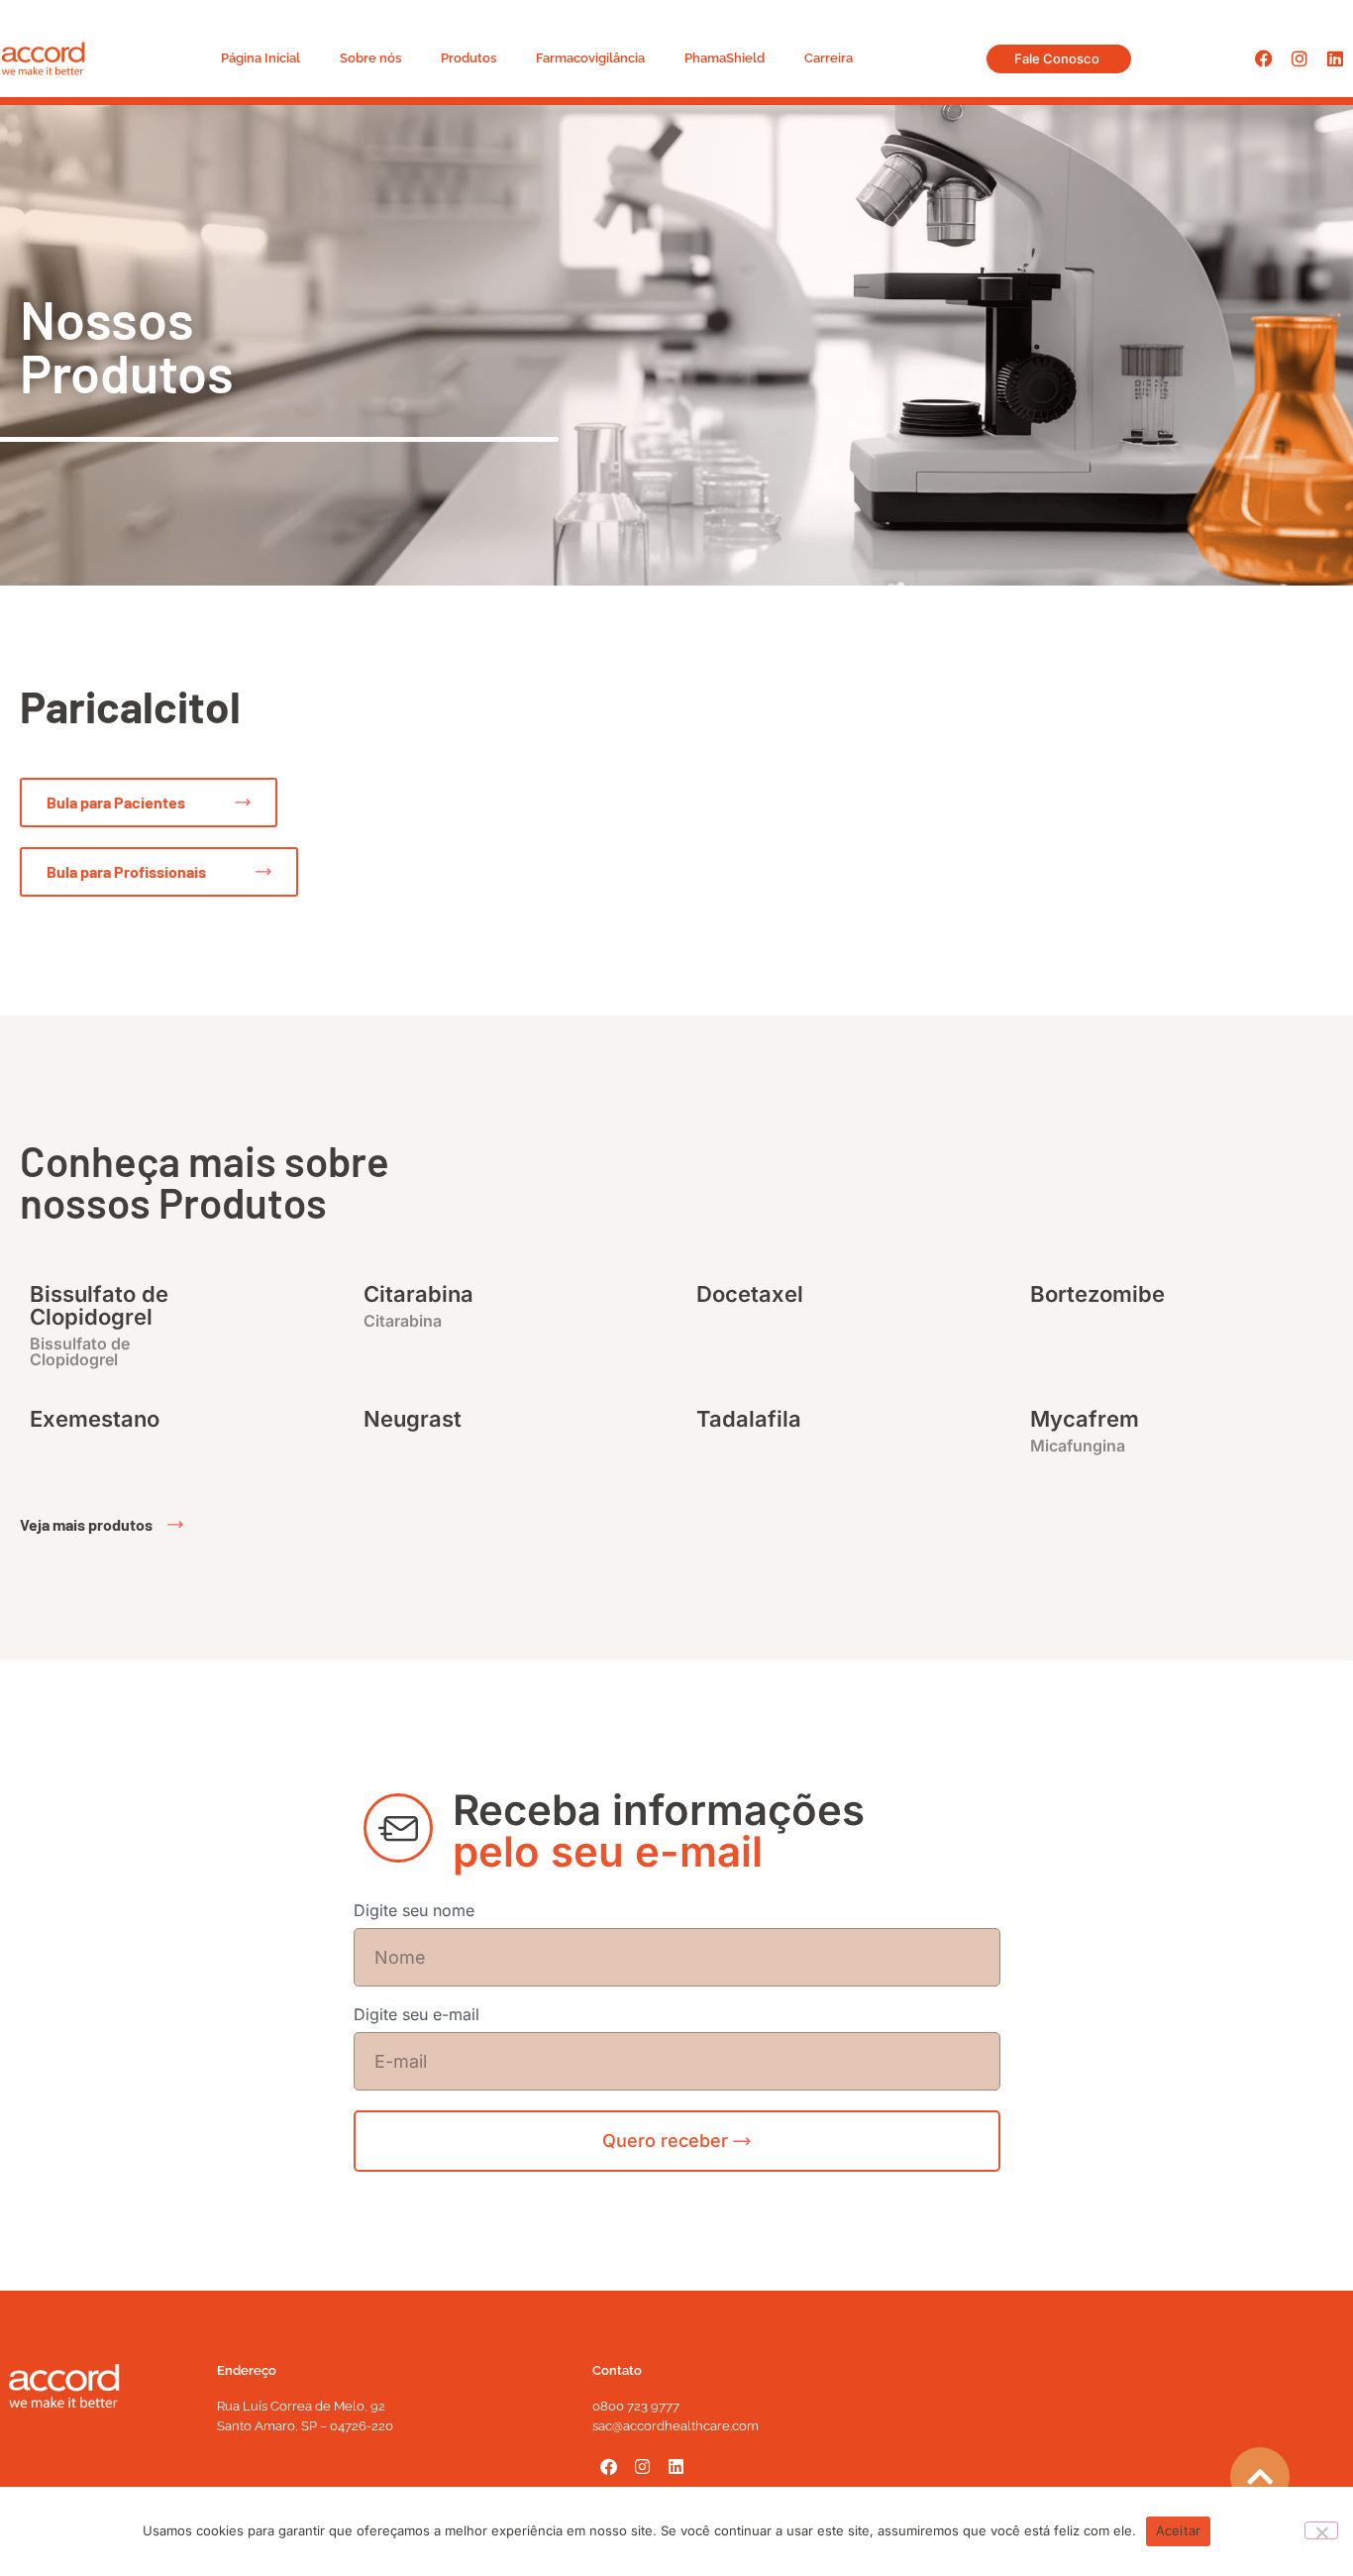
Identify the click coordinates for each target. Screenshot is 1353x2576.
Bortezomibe (1097, 1294)
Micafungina (1078, 1446)
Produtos (468, 58)
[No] (1321, 2530)
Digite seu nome (414, 1911)
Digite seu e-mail (416, 2015)
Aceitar (1179, 2530)
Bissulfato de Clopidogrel (99, 1305)
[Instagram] (1300, 58)
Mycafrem (1085, 1419)
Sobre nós (370, 58)
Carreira (829, 58)
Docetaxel (750, 1294)
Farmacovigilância (590, 58)
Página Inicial (260, 58)
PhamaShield (725, 58)
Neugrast (413, 1419)
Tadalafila (749, 1419)
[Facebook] (1264, 58)
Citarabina (418, 1294)
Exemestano (95, 1419)
